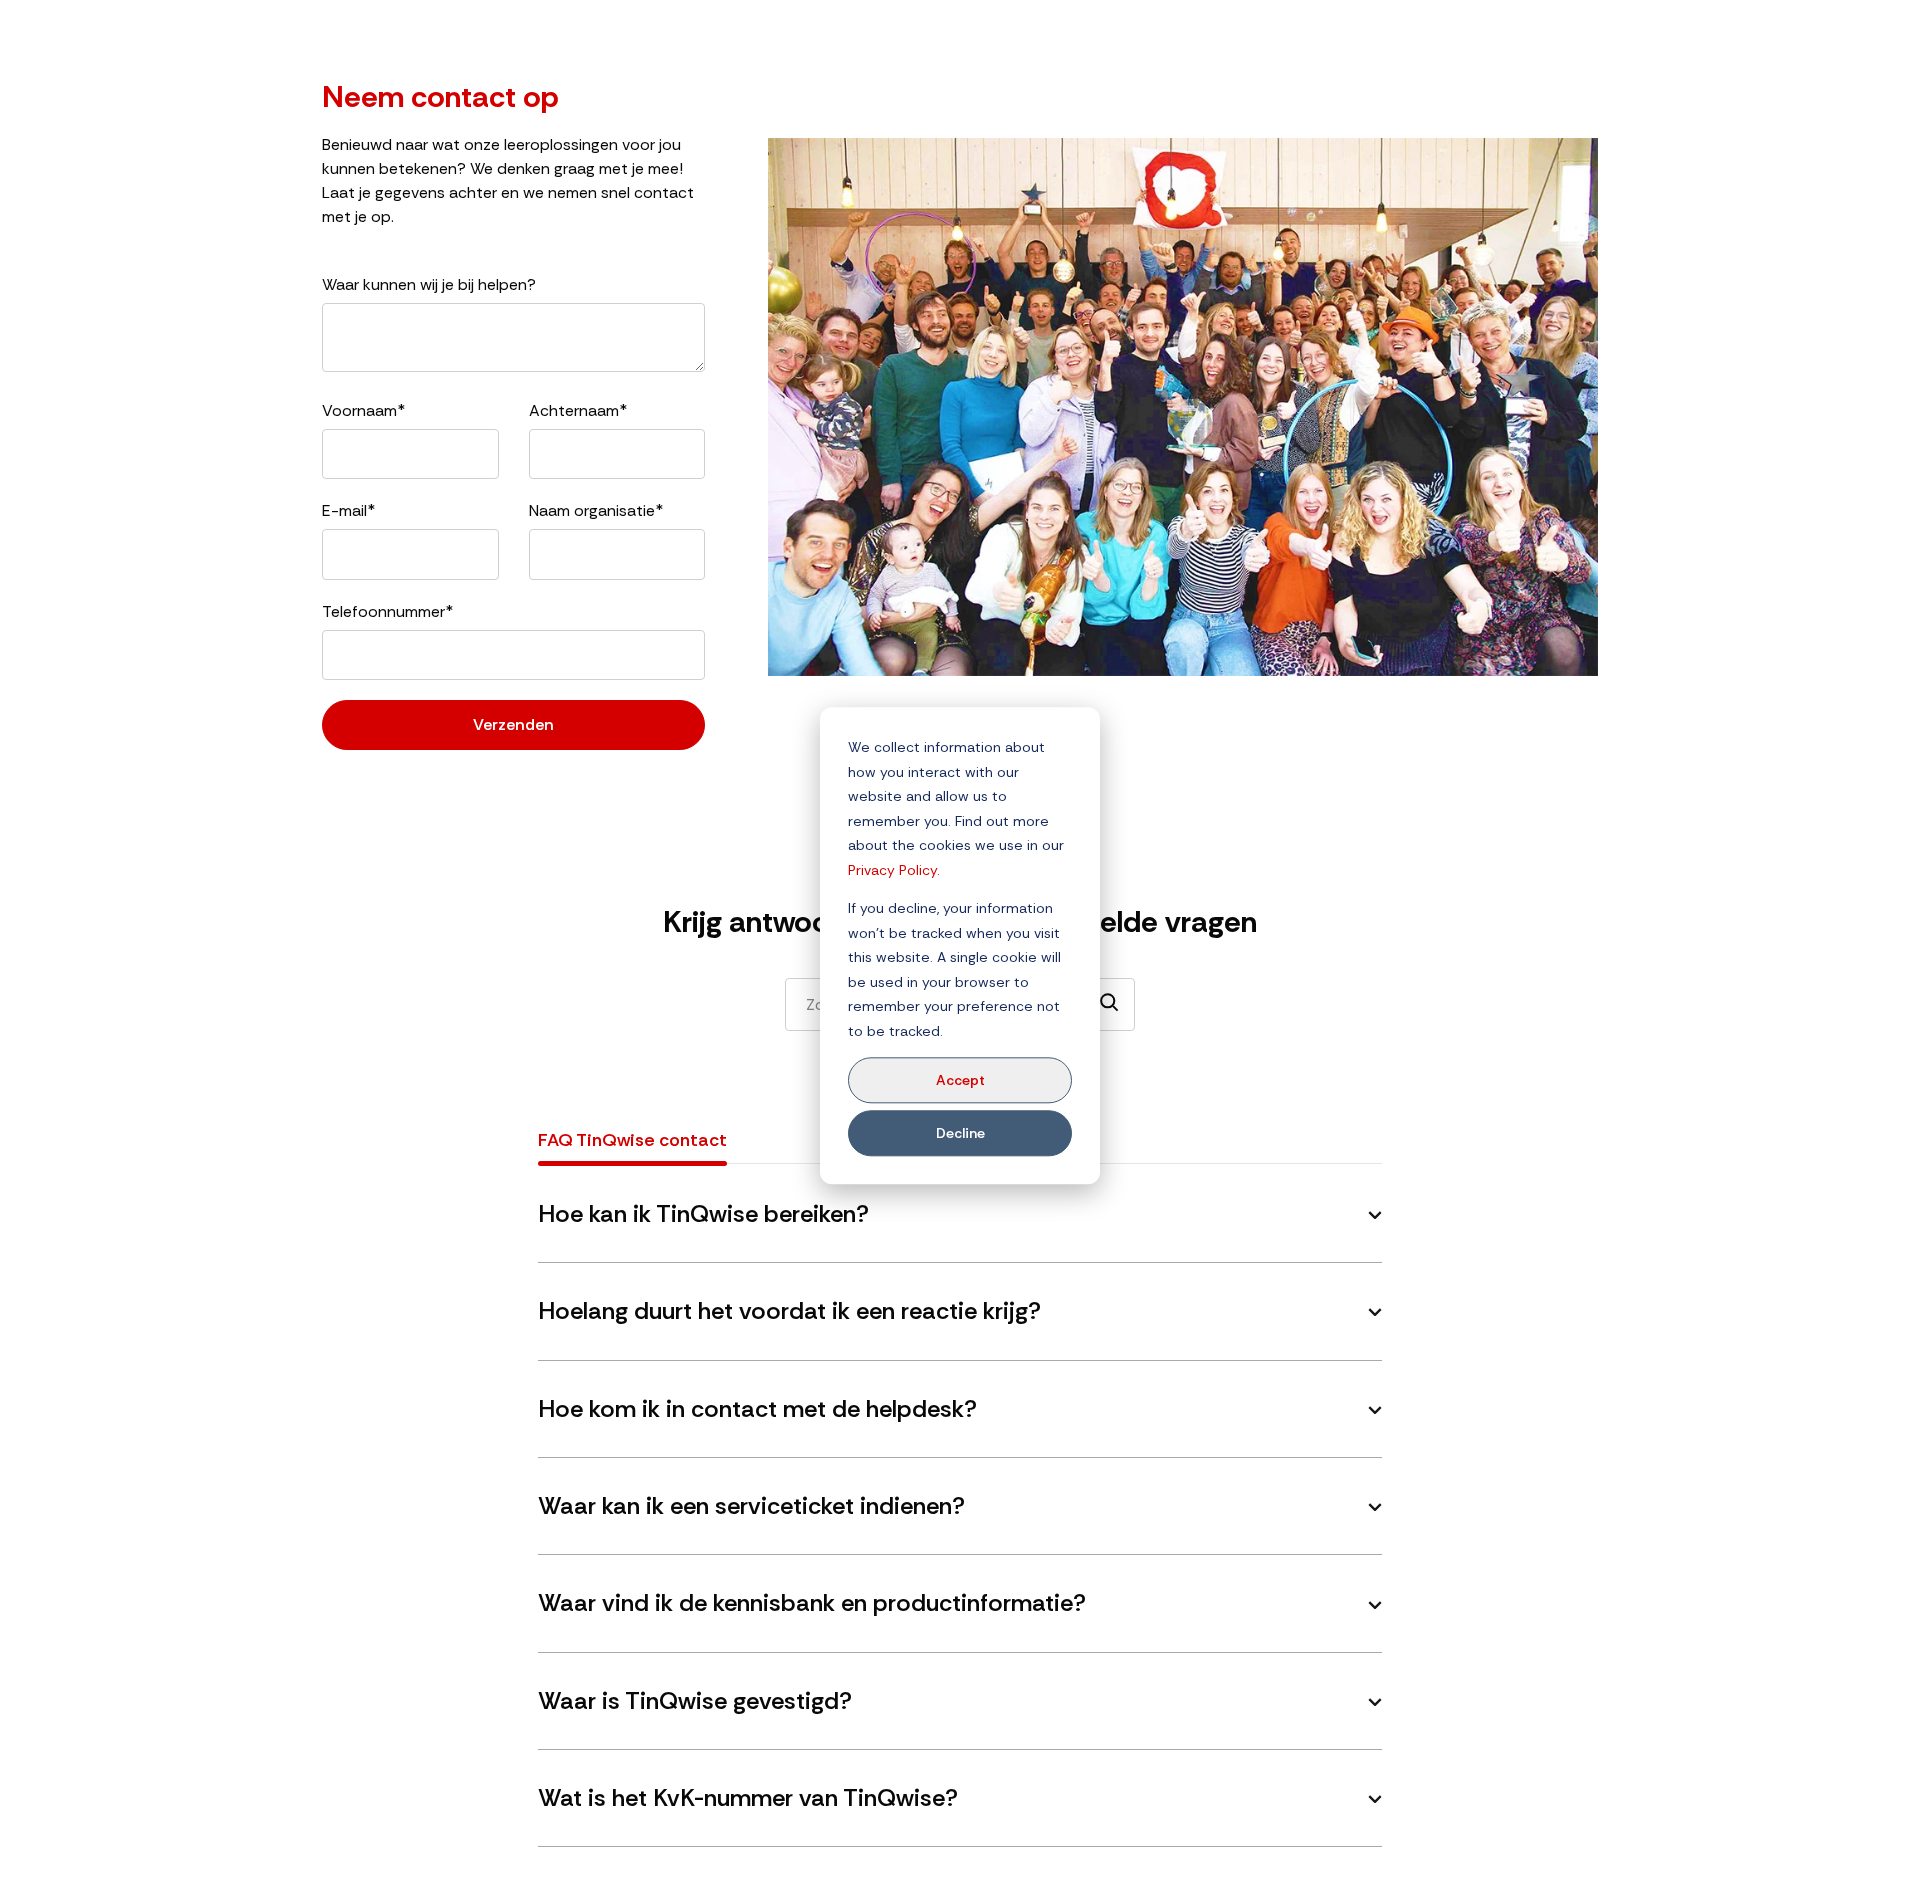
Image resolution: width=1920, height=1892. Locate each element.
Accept (960, 1080)
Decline (960, 1133)
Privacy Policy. (894, 870)
